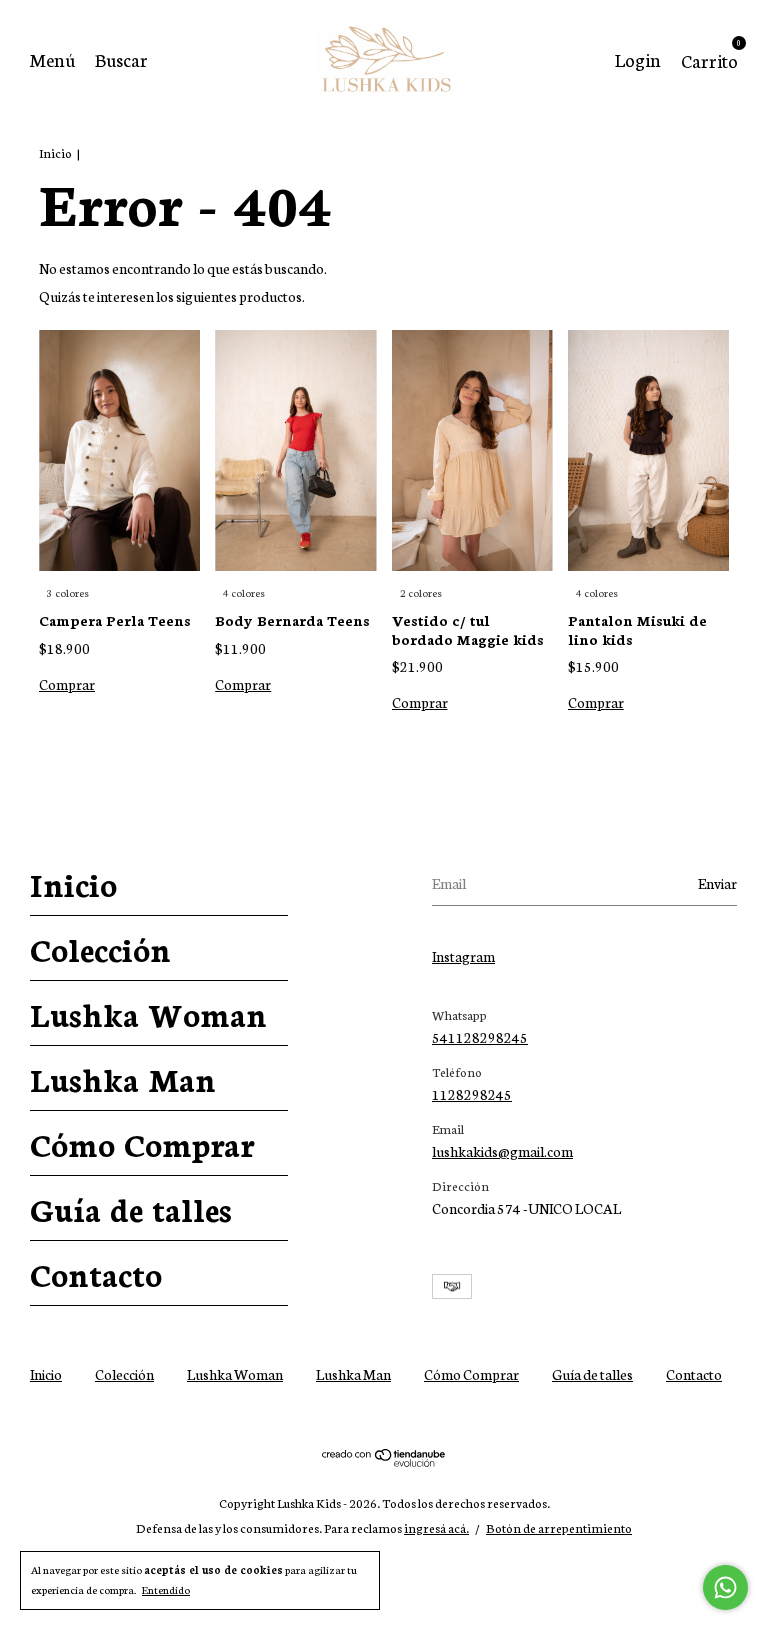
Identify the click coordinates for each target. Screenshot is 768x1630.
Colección (100, 948)
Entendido (166, 1589)
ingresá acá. (436, 1527)
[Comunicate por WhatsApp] (725, 1587)
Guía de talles (131, 1208)
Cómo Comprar (142, 1143)
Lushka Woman (148, 1013)
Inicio (55, 152)
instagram (463, 956)
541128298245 (480, 1037)
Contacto (96, 1273)
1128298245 (472, 1094)
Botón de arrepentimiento (559, 1527)
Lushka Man (123, 1078)
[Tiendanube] (384, 1461)
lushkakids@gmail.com (502, 1151)
